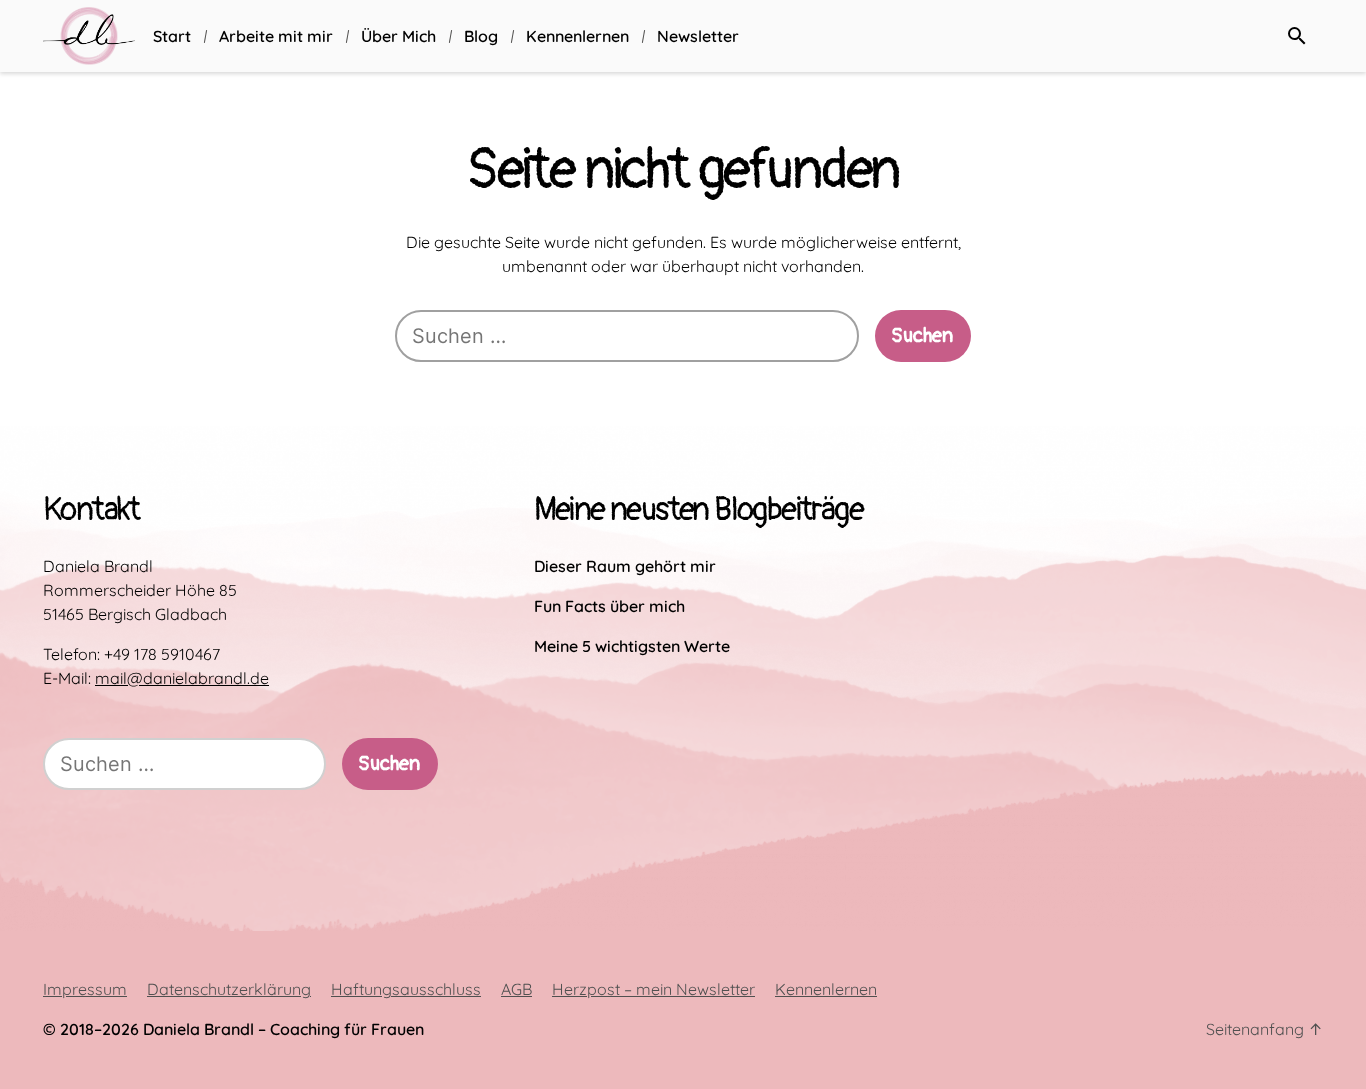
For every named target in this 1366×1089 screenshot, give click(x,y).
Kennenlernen (577, 36)
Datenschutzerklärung (229, 989)
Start (172, 36)
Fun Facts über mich (609, 606)
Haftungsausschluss (406, 989)
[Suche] (1297, 36)
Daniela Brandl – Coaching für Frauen (283, 1029)
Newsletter (698, 36)
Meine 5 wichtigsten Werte (632, 646)
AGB (516, 989)
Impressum (85, 989)
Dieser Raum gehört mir (625, 566)
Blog (481, 36)
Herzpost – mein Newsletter (653, 989)
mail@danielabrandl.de (182, 678)
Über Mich (398, 36)
